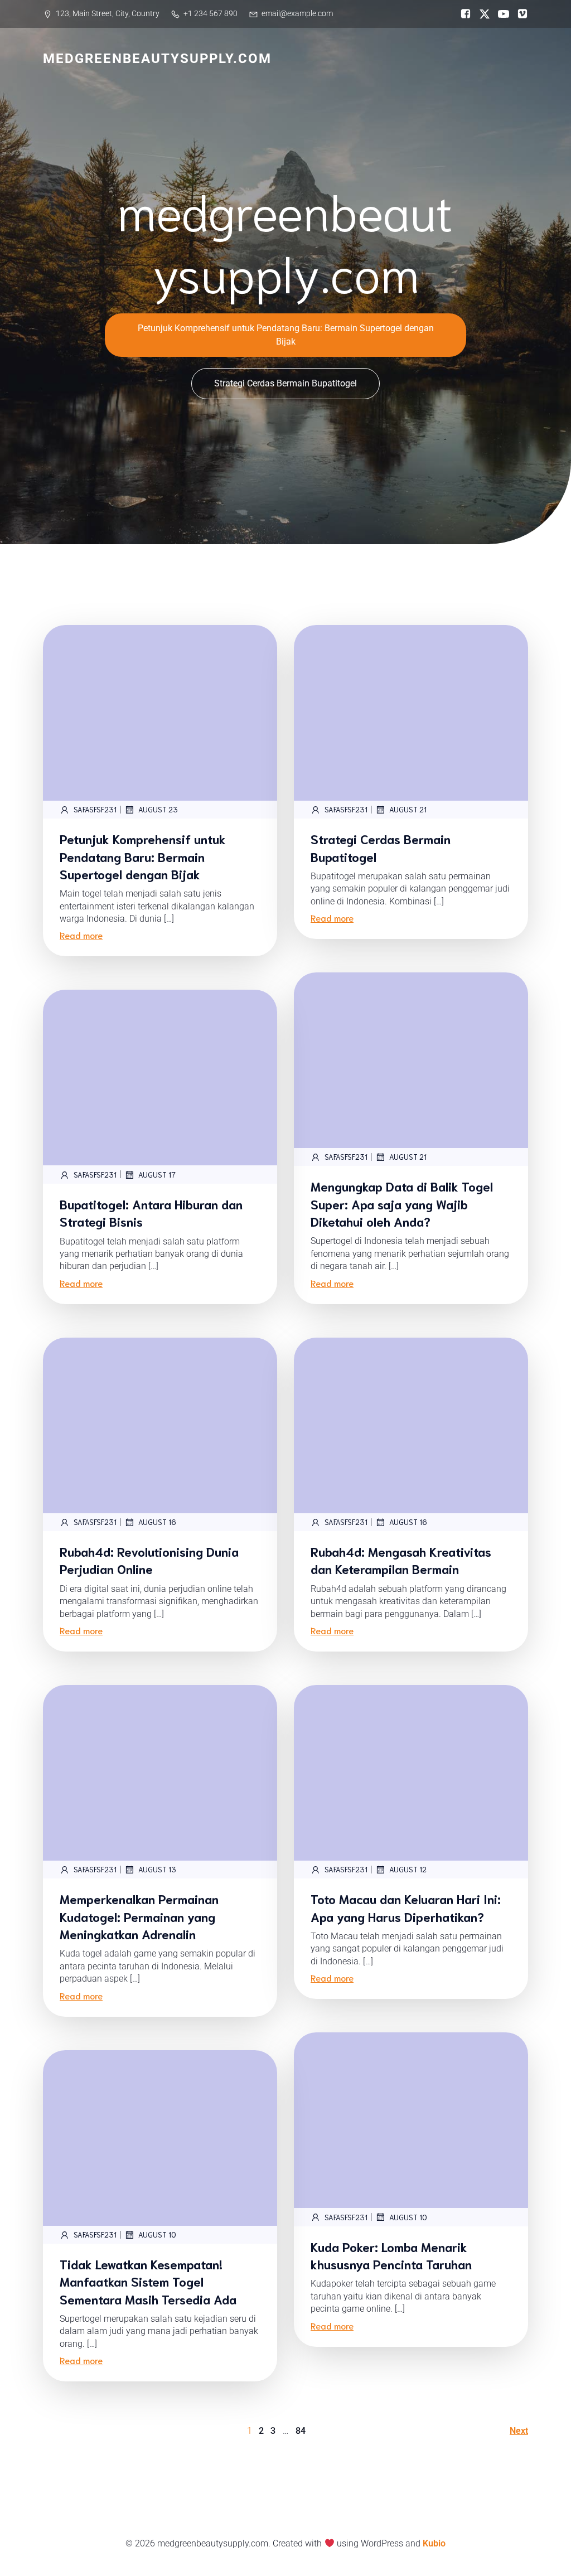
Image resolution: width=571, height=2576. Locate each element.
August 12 (408, 1869)
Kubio (434, 2543)
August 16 (157, 1522)
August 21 (408, 809)
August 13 (157, 1869)
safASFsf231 (95, 809)
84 (301, 2431)
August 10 (408, 2217)
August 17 (157, 1175)
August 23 (158, 809)
